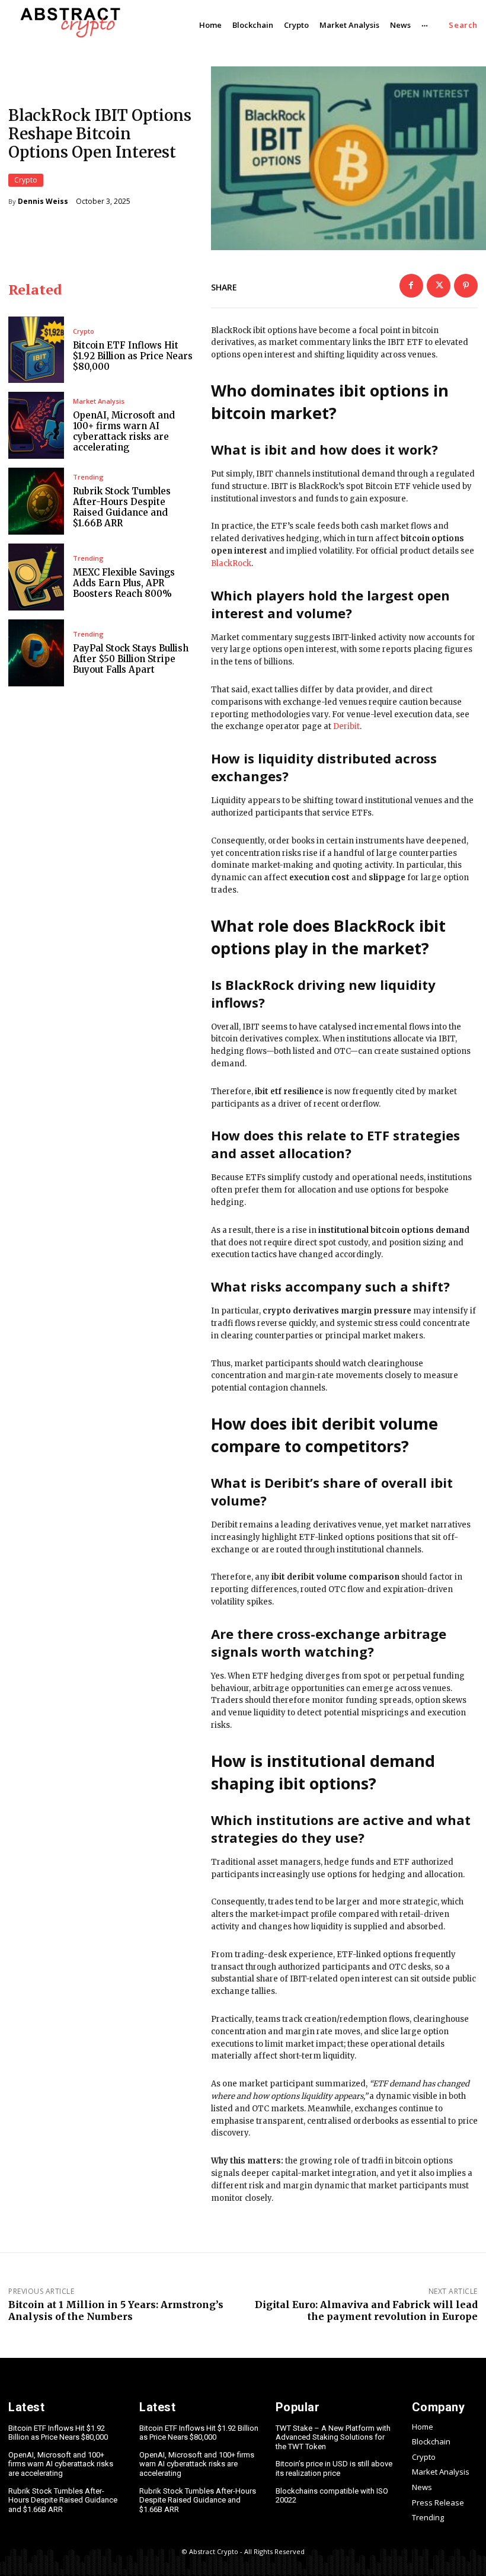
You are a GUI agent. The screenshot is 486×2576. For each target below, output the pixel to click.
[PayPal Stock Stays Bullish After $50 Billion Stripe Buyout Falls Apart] (36, 653)
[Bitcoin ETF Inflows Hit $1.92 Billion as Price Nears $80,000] (36, 350)
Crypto (26, 180)
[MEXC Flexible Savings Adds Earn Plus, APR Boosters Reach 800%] (36, 577)
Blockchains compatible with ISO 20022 (332, 2496)
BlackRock (231, 563)
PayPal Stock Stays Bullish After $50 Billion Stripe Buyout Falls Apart (131, 659)
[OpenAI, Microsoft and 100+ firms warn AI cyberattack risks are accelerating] (36, 425)
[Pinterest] (466, 286)
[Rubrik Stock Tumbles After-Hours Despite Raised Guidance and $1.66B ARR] (36, 501)
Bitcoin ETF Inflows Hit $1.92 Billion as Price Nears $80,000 (133, 356)
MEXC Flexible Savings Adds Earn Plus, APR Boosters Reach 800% (124, 583)
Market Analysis (99, 401)
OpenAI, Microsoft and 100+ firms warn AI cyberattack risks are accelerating (124, 431)
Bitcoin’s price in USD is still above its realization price (334, 2468)
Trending (88, 477)
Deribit (346, 726)
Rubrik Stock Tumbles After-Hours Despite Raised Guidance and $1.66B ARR (122, 507)
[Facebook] (411, 286)
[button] (463, 25)
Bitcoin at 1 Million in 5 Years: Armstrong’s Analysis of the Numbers (116, 2310)
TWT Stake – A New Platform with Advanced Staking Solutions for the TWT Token (333, 2437)
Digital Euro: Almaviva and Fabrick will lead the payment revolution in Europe (366, 2310)
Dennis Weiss (43, 202)
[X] (439, 286)
